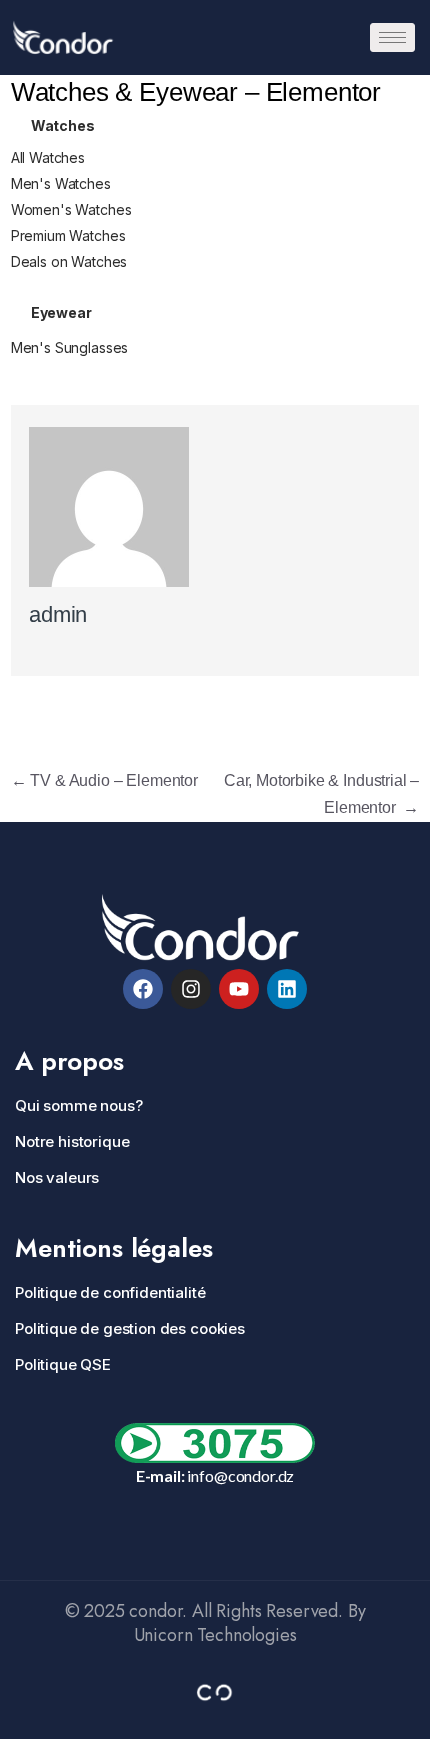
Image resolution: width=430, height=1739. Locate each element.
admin (58, 614)
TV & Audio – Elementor (104, 780)
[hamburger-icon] (392, 37)
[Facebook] (143, 989)
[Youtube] (239, 989)
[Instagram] (191, 989)
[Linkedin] (287, 989)
